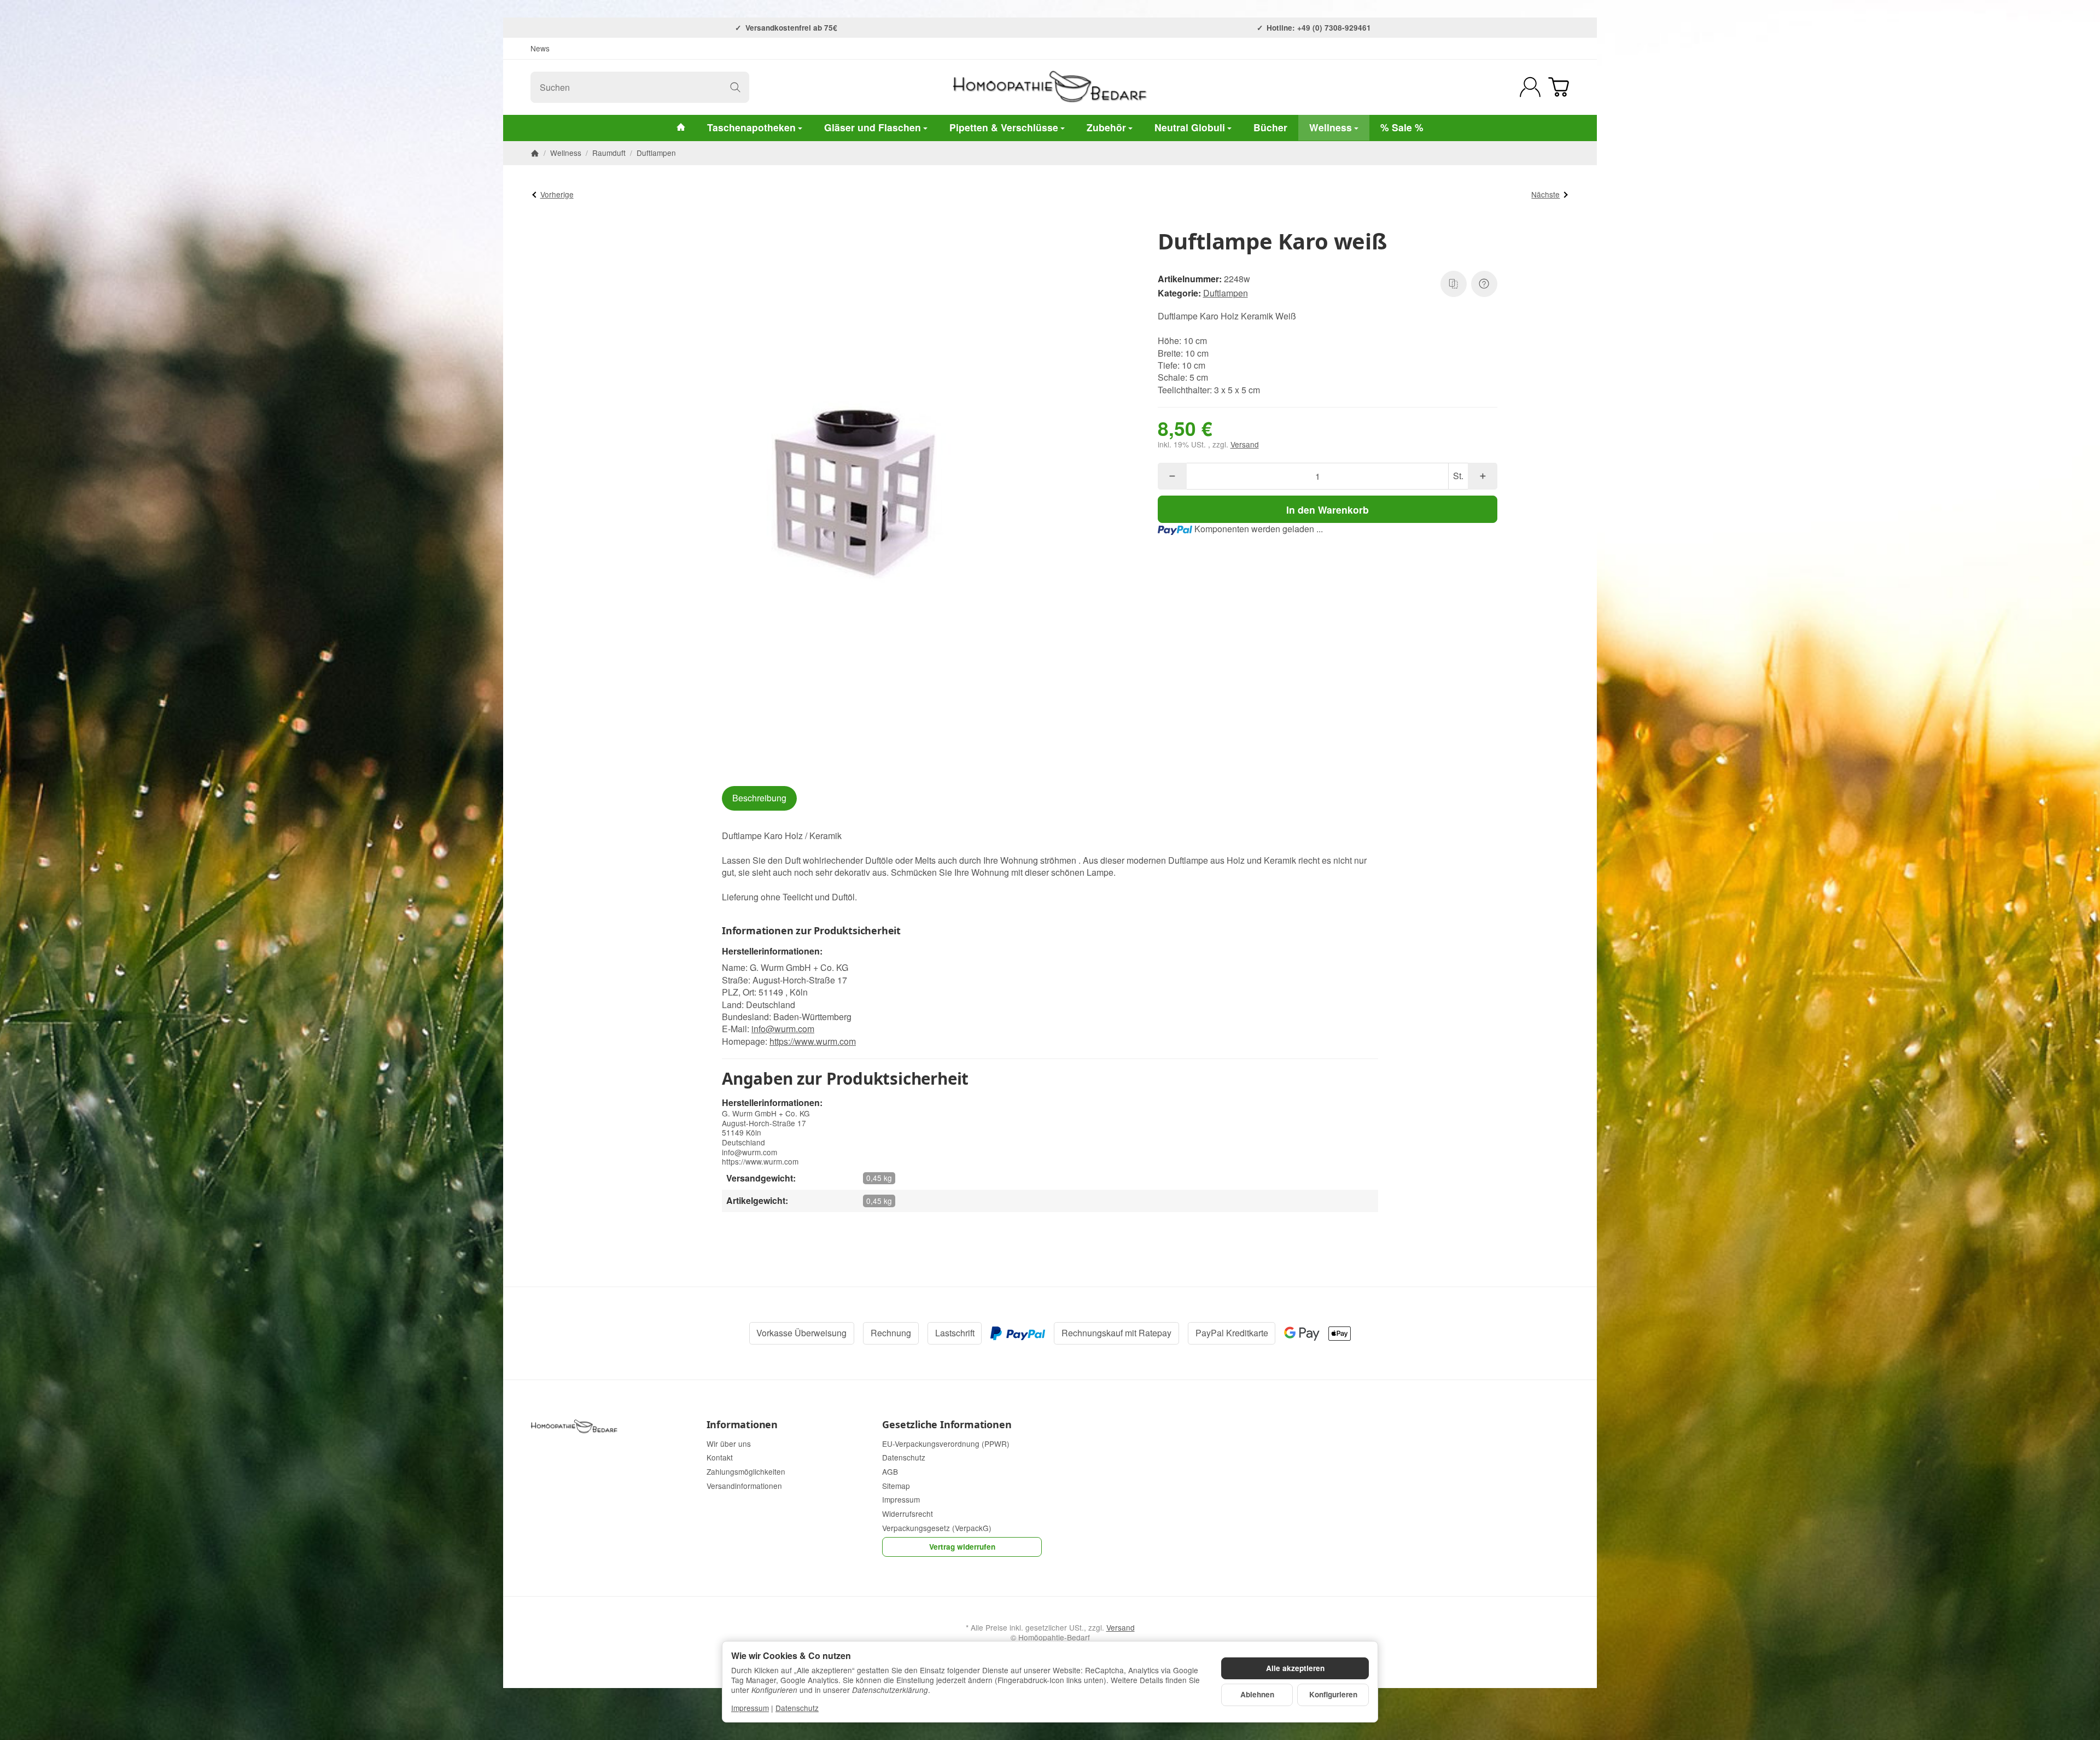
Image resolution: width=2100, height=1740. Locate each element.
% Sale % (1402, 127)
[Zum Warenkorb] (1559, 87)
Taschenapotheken (751, 127)
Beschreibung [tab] (759, 798)
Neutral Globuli (1190, 127)
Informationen (742, 1425)
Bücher (1270, 127)
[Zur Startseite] (1050, 87)
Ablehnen (1257, 1694)
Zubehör (1106, 127)
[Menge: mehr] (1482, 476)
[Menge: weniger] (1172, 476)
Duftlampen (1226, 293)
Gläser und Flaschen (873, 127)
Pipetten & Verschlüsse (1004, 127)
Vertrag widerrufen (962, 1547)
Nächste (1545, 194)
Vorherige (557, 194)
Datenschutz (797, 1708)
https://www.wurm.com (813, 1041)
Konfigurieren (1333, 1694)
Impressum (750, 1708)
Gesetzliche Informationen (947, 1425)
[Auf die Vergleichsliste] (1454, 284)
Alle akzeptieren (1295, 1668)
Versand (1245, 444)
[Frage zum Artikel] (1484, 284)
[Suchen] (735, 87)
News (540, 48)
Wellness (1331, 127)
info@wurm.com (783, 1029)
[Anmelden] (1530, 87)
